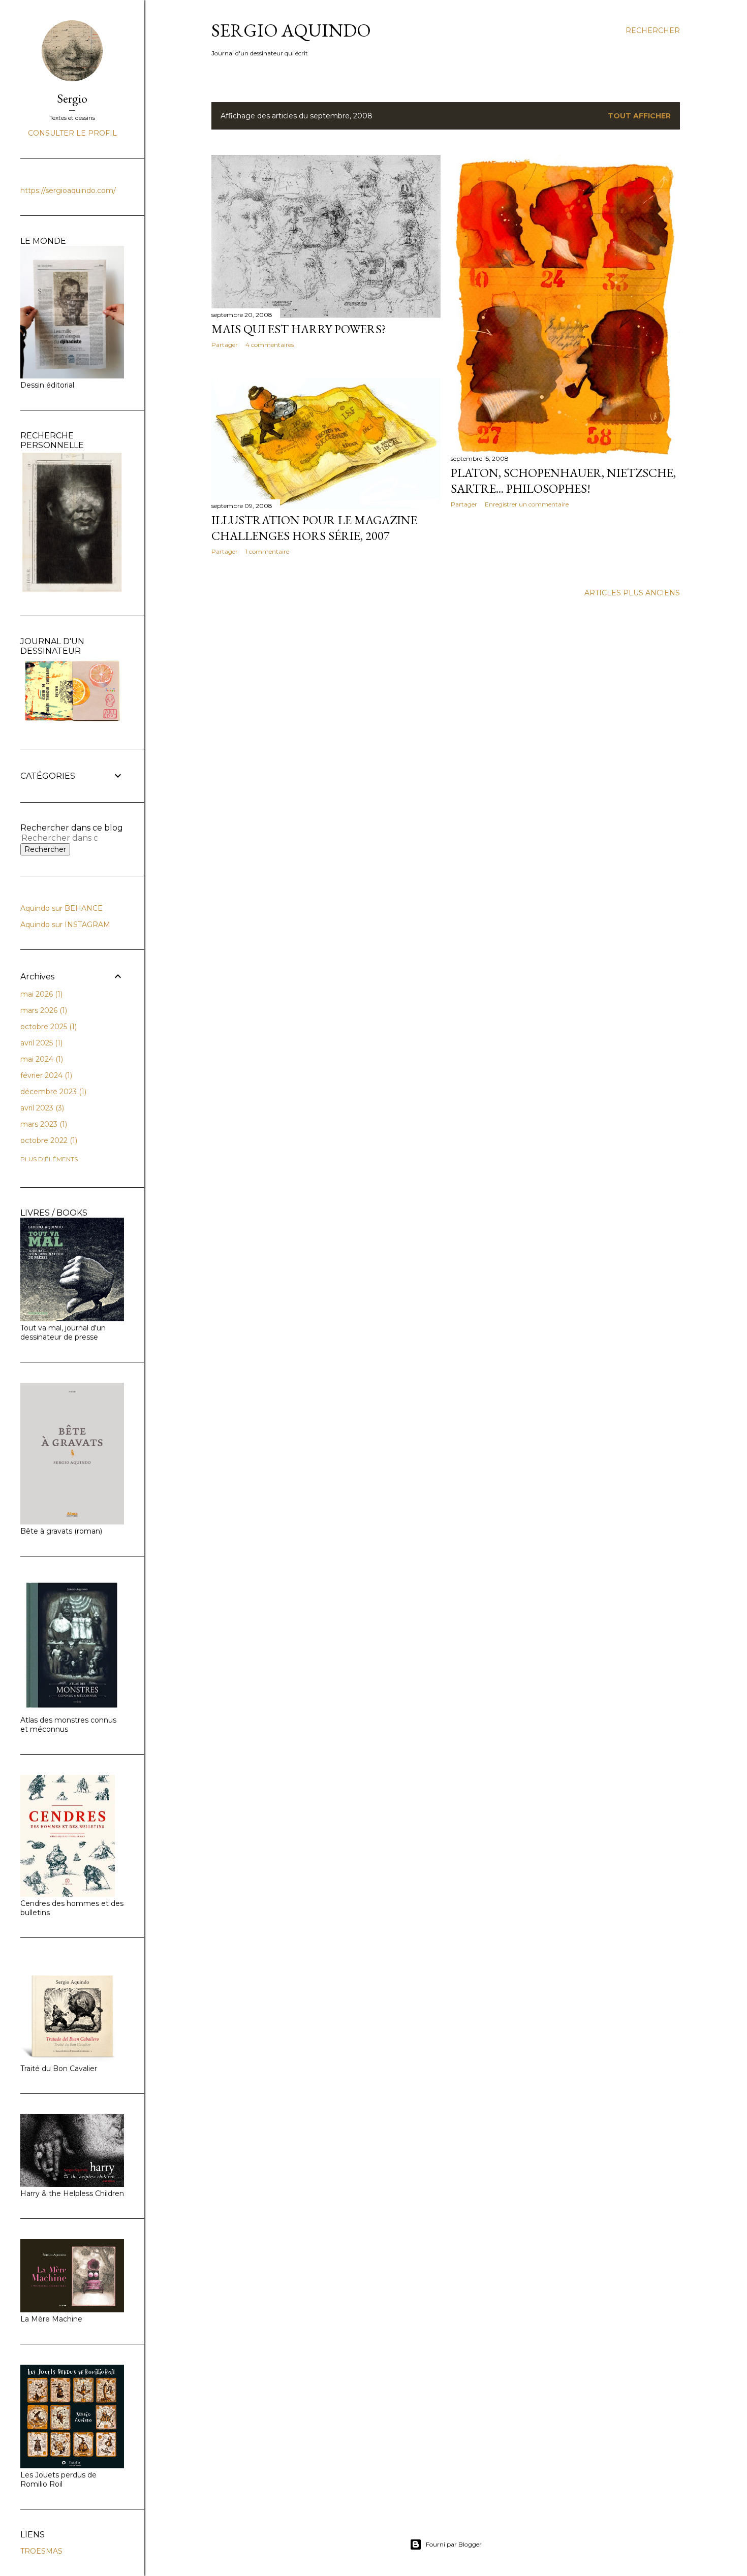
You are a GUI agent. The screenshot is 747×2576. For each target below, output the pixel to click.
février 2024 (45, 1075)
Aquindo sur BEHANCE (61, 908)
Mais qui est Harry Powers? (299, 329)
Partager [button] (225, 345)
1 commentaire (267, 551)
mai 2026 (40, 994)
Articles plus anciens (632, 593)
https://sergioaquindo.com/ (68, 190)
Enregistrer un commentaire (527, 504)
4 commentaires (270, 345)
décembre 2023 (52, 1092)
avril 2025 (40, 1043)
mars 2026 (43, 1010)
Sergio (72, 98)
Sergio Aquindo (291, 30)
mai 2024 (41, 1059)
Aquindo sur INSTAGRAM (65, 925)
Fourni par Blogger (454, 2544)
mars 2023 (43, 1124)
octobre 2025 (48, 1027)
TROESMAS (41, 2551)
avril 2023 (41, 1108)
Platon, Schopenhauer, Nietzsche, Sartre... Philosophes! (563, 481)
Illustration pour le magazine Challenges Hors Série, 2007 (314, 528)
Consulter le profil (72, 133)
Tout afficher (639, 116)
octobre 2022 (48, 1140)
